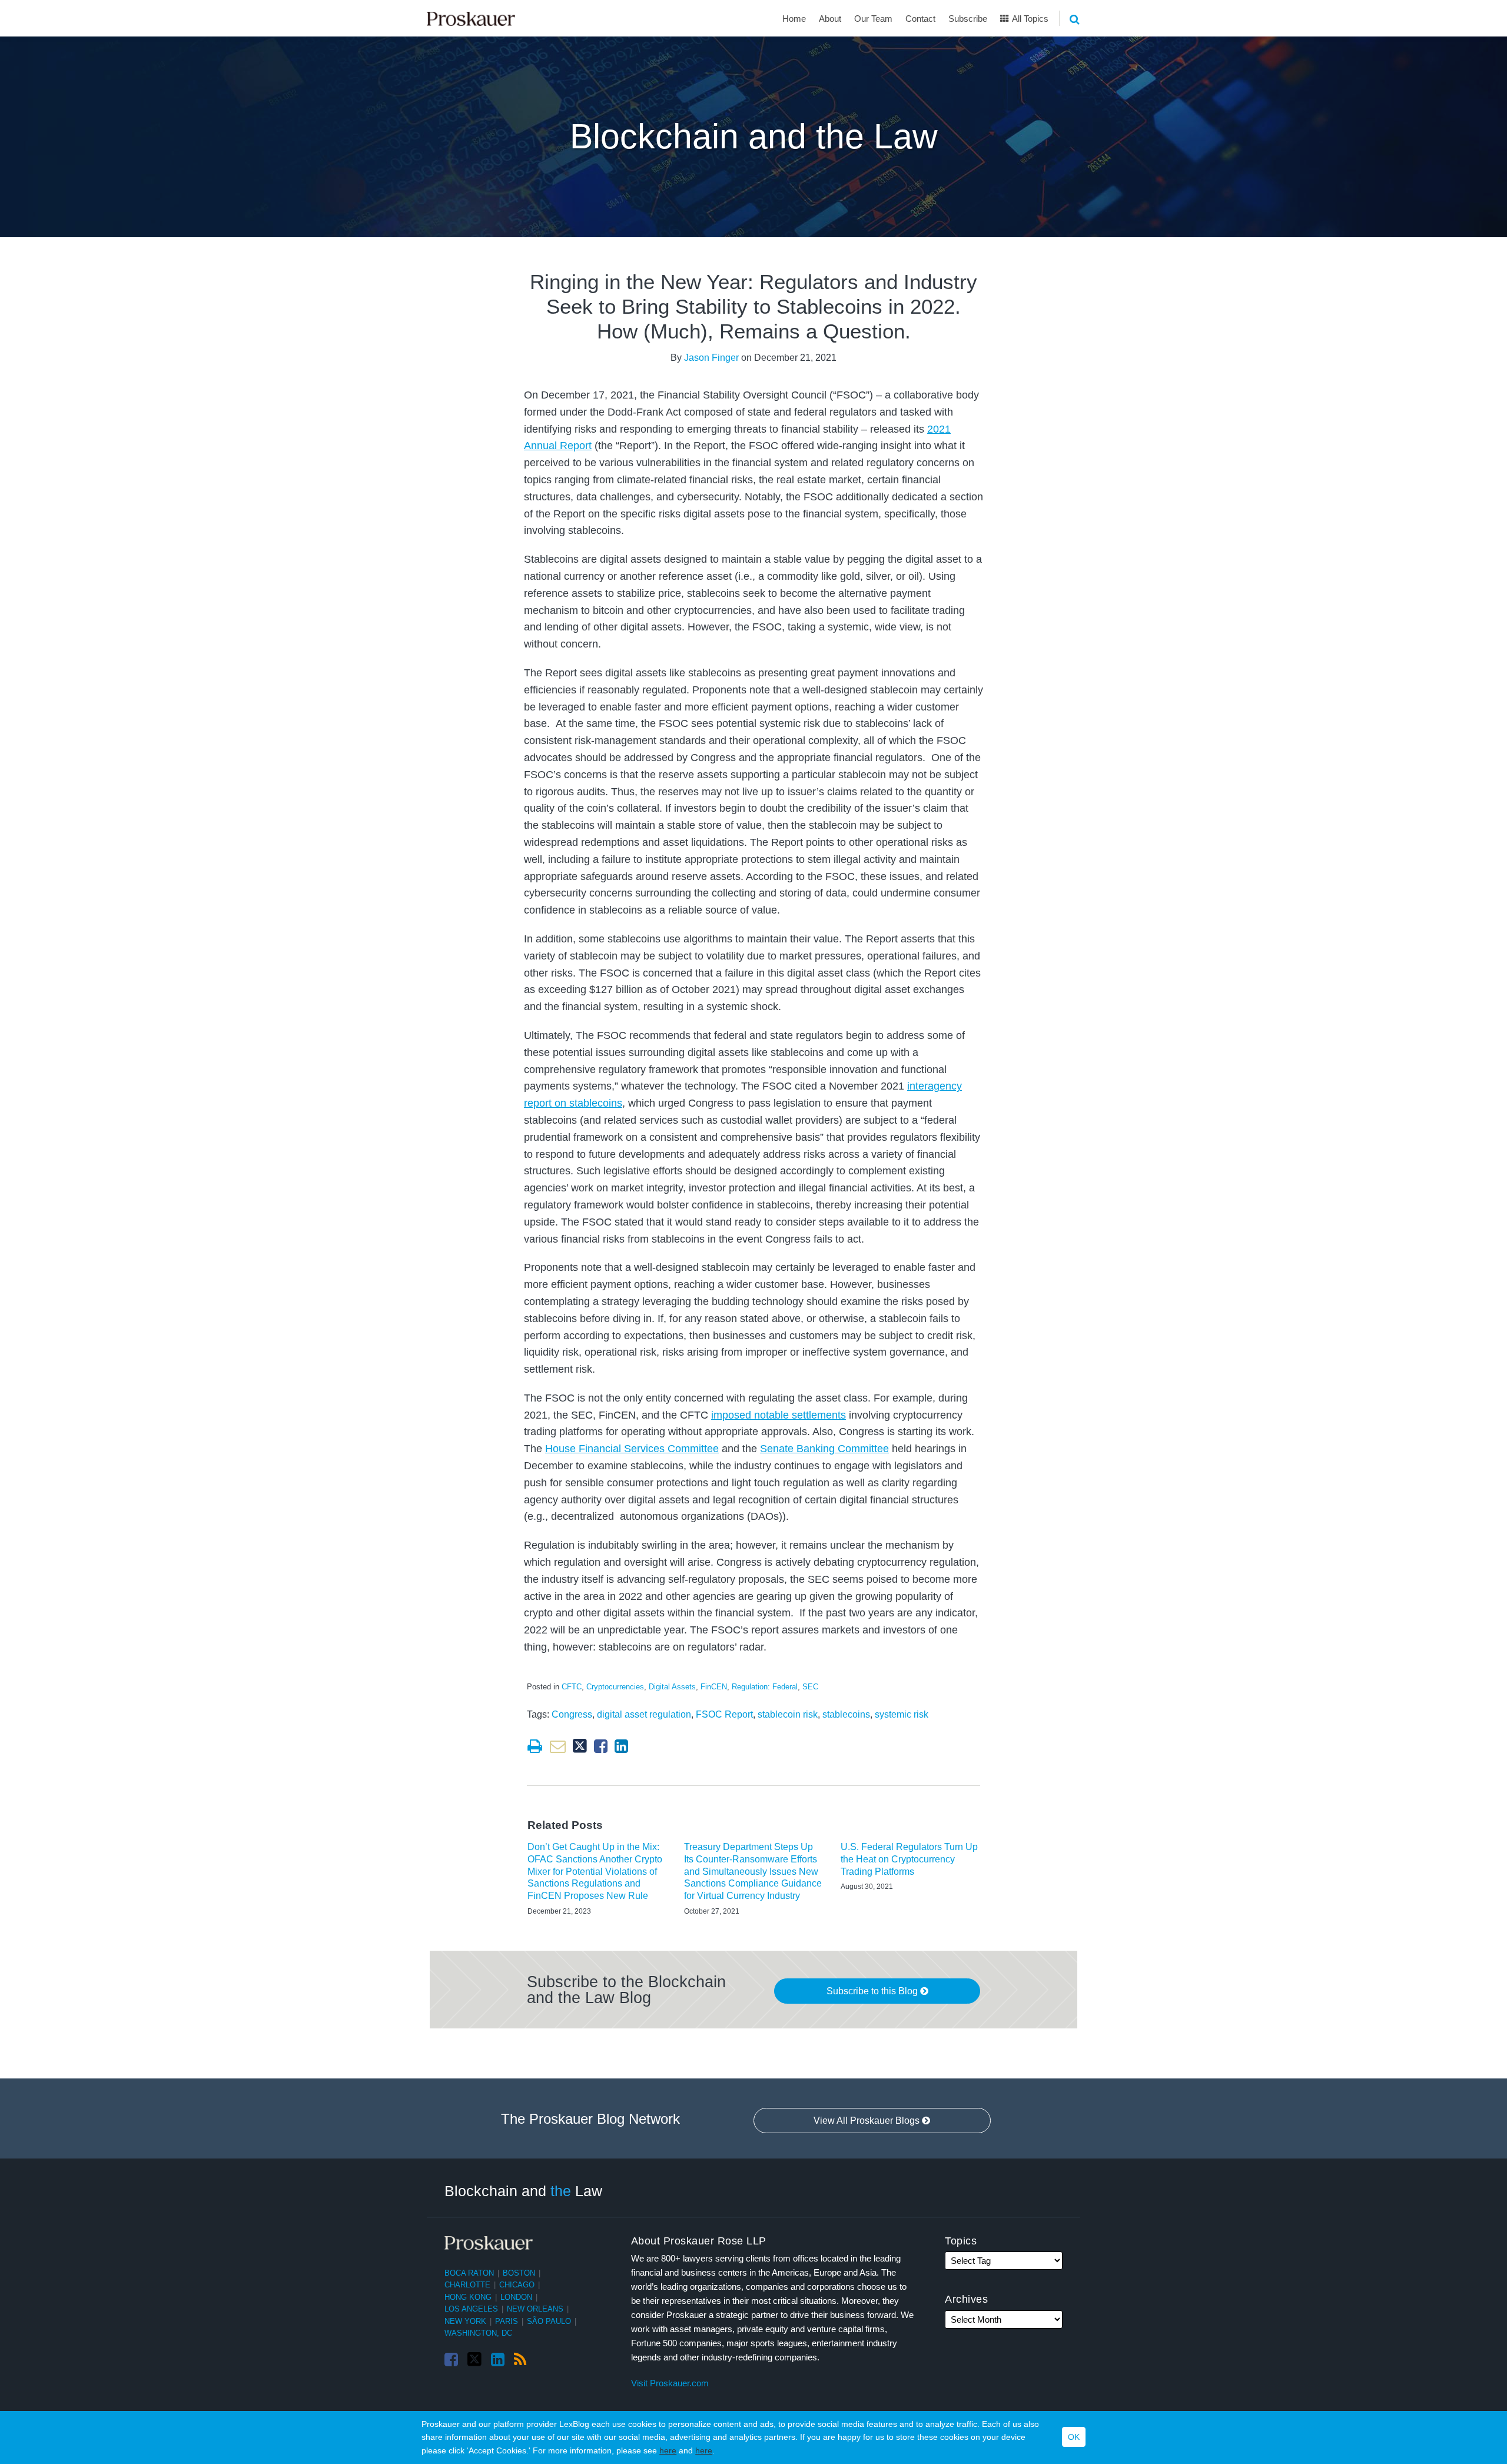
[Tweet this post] (580, 1746)
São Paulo (549, 2321)
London (516, 2297)
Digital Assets (672, 1687)
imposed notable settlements (779, 1415)
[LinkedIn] (498, 2360)
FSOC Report (724, 1714)
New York (465, 2321)
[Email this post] (558, 1746)
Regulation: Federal (765, 1687)
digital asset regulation (644, 1714)
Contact (920, 19)
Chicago (517, 2285)
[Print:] (535, 1746)
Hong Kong (468, 2297)
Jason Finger (711, 358)
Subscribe (968, 19)
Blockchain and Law (523, 2191)
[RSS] (520, 2360)
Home (794, 19)
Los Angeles (471, 2309)
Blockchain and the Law (754, 137)
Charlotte (467, 2285)
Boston (519, 2273)
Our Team (873, 19)
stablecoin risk (788, 1714)
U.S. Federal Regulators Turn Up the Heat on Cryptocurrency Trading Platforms (909, 1859)
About (830, 19)
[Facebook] (451, 2360)
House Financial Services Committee (632, 1449)
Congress (572, 1714)
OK (1074, 2438)
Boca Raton (469, 2273)
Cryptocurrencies (615, 1687)
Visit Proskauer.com (670, 2383)
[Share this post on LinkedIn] (621, 1746)
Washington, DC (478, 2333)
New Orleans (535, 2309)
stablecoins (846, 1714)
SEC (810, 1687)
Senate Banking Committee (824, 1449)
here (668, 2450)
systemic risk (902, 1714)
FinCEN (714, 1687)
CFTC (572, 1687)
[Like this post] (601, 1746)
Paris (507, 2321)
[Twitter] (474, 2360)
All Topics (1029, 19)
